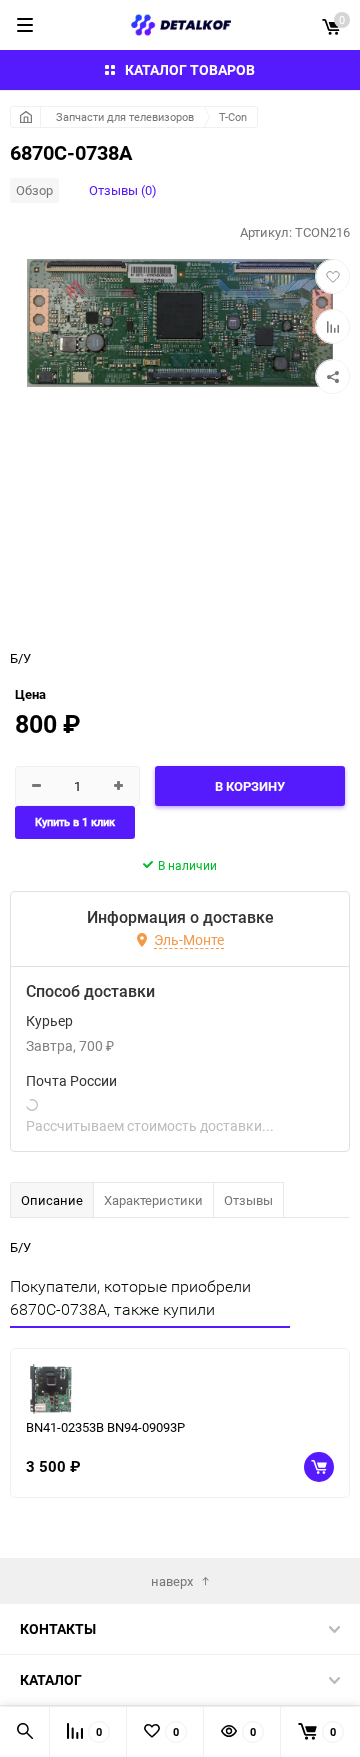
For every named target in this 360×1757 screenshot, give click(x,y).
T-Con (233, 116)
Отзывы (248, 1200)
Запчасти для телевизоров (125, 116)
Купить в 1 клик (75, 822)
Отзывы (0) (123, 190)
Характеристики (153, 1200)
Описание (52, 1200)
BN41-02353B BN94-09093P (105, 1427)
